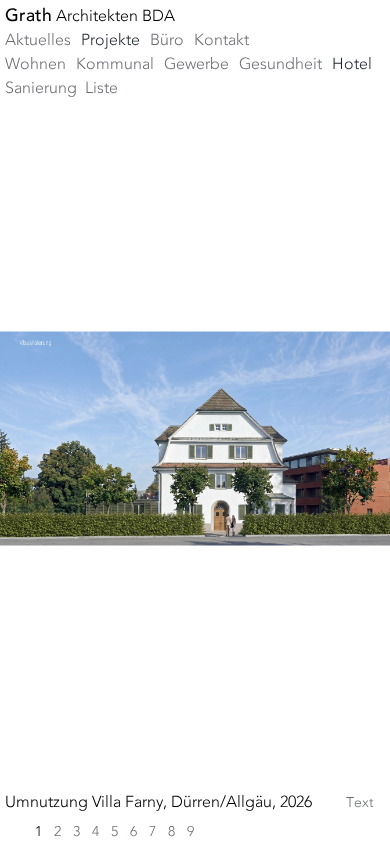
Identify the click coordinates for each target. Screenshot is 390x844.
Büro (167, 41)
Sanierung (41, 89)
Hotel (352, 65)
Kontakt (221, 41)
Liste (101, 89)
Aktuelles (38, 41)
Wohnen (35, 65)
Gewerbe (196, 65)
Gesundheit (280, 65)
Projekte (110, 41)
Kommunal (115, 65)
